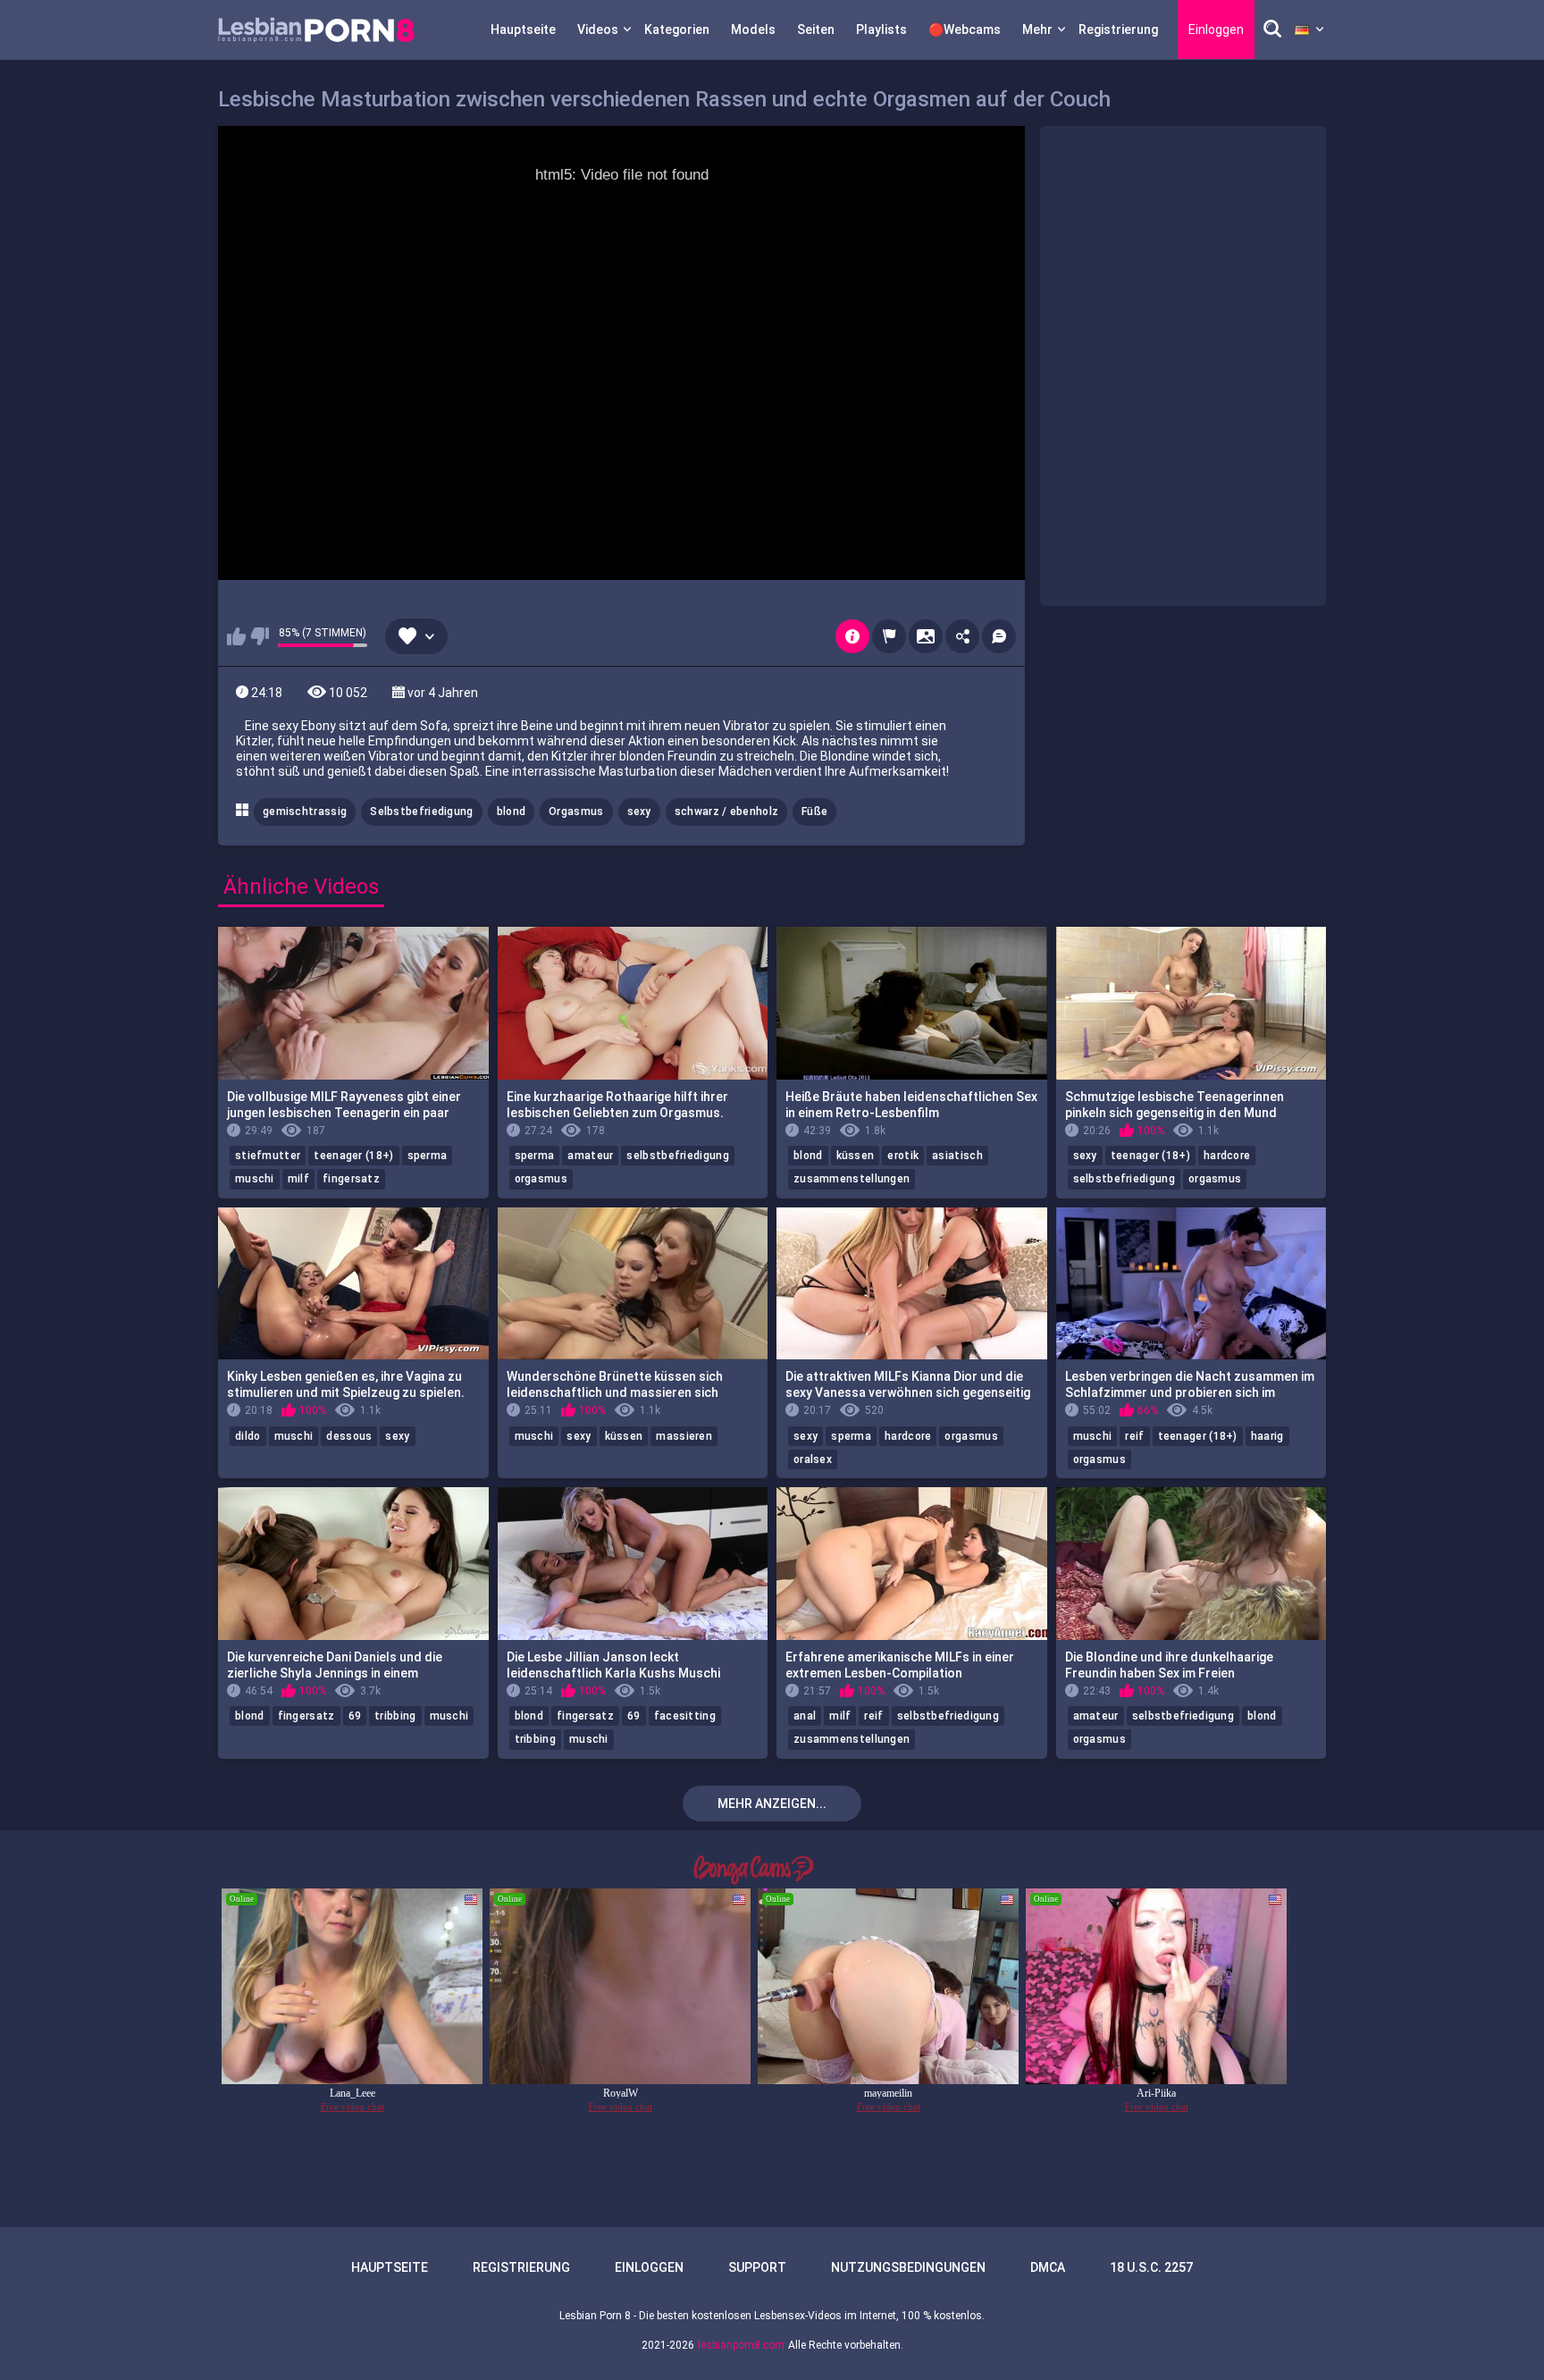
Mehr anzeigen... (772, 1804)
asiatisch (957, 1156)
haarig (1267, 1436)
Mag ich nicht (260, 636)
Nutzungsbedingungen (908, 2267)
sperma (428, 1156)
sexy (639, 812)
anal (805, 1716)
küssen (856, 1156)
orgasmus (541, 1179)
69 (355, 1716)
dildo (248, 1436)
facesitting (685, 1716)
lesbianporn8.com (741, 2345)
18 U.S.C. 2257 (1151, 2267)
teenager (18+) (353, 1156)
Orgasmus (576, 812)
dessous (349, 1436)
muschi (255, 1179)
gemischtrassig (305, 812)
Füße (814, 812)
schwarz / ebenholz (726, 812)
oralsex (813, 1459)
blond (512, 812)
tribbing (395, 1716)
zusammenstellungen (852, 1179)
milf (298, 1179)
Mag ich (236, 636)
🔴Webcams (965, 29)
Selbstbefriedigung (421, 812)
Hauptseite (523, 29)
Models (753, 29)
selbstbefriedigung (677, 1156)
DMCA (1048, 2267)
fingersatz (351, 1179)
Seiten (816, 29)
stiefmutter (268, 1156)
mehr (1037, 29)
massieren (684, 1436)
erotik (903, 1156)
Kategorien (677, 29)
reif (1134, 1436)
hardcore (1227, 1156)
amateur (590, 1156)
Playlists (881, 29)
